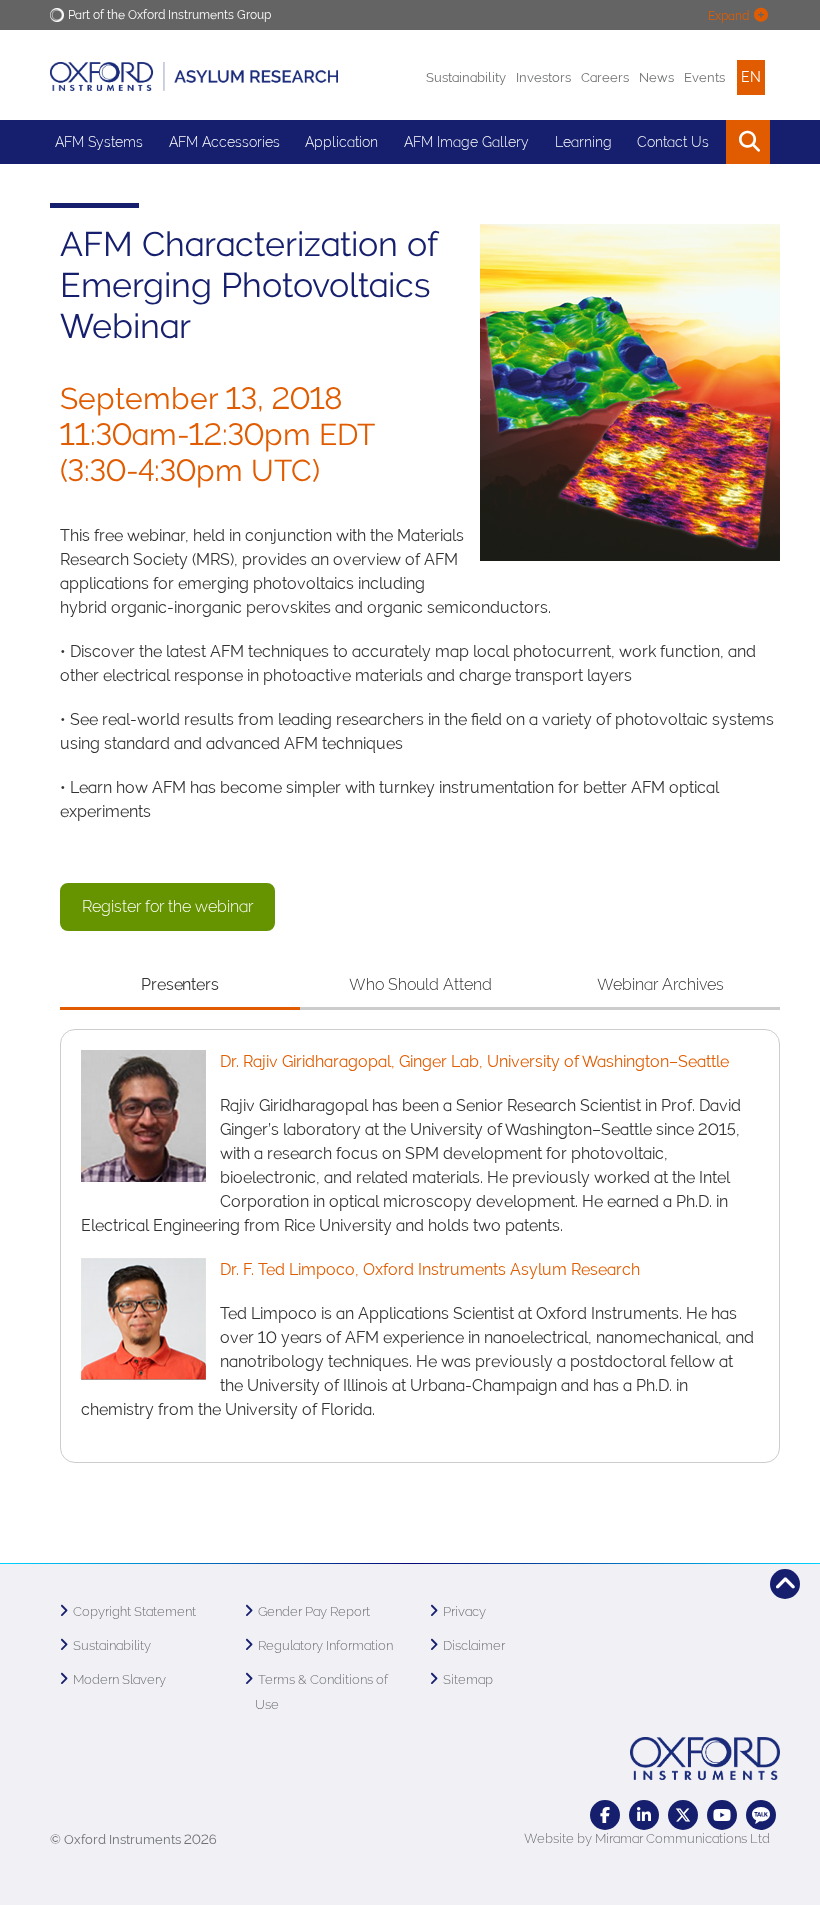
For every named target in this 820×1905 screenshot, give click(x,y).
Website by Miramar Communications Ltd (647, 1838)
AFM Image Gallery (466, 142)
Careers (605, 77)
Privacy (464, 1611)
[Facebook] (605, 1815)
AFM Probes (94, 186)
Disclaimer (474, 1645)
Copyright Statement (134, 1611)
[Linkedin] (644, 1815)
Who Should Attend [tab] (420, 984)
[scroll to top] (785, 1584)
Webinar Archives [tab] (660, 984)
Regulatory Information (325, 1645)
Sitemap (468, 1679)
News (656, 77)
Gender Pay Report (314, 1611)
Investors (543, 77)
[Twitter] (683, 1815)
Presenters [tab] (180, 984)
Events (704, 77)
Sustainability (466, 77)
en (751, 77)
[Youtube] (722, 1815)
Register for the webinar (167, 906)
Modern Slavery (119, 1679)
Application (341, 142)
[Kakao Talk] (761, 1815)
